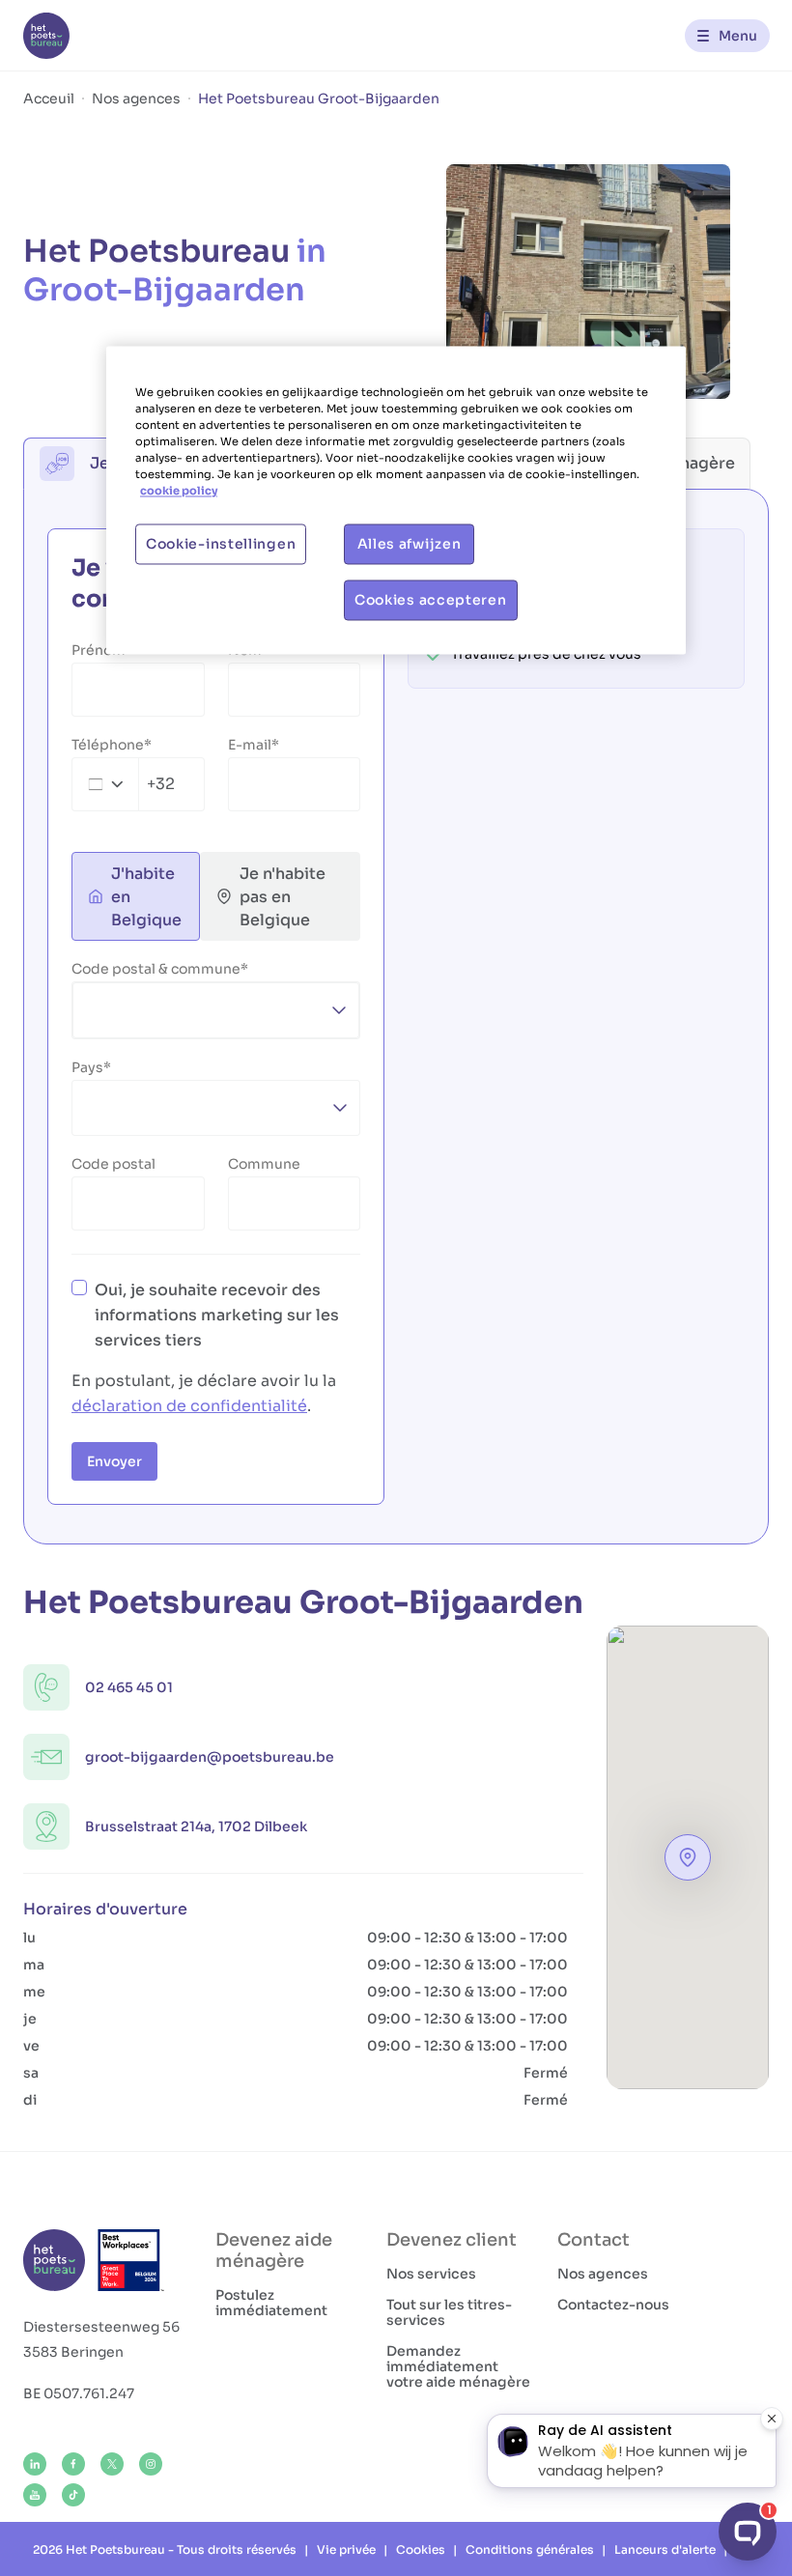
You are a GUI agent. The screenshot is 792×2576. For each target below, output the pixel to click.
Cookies (421, 2549)
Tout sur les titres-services (449, 2312)
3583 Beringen (73, 2352)
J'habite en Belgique (146, 897)
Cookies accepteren (431, 601)
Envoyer (114, 1461)
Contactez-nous (613, 2305)
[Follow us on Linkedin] (35, 2464)
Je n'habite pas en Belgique (283, 897)
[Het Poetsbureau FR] (46, 36)
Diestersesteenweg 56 (101, 2327)
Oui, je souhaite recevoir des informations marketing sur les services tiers (217, 1315)
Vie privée (346, 2549)
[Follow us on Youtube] (35, 2495)
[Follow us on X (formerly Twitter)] (112, 2464)
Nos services (431, 2274)
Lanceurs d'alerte (665, 2549)
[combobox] (124, 784)
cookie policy (179, 492)
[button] (688, 1857)
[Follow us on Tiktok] (73, 2495)
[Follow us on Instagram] (151, 2464)
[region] (396, 501)
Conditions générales (530, 2549)
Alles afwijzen (410, 545)
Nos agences (603, 2274)
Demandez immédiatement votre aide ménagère (458, 2366)
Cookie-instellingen (221, 545)
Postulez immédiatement (271, 2303)
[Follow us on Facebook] (73, 2464)
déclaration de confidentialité (189, 1406)
